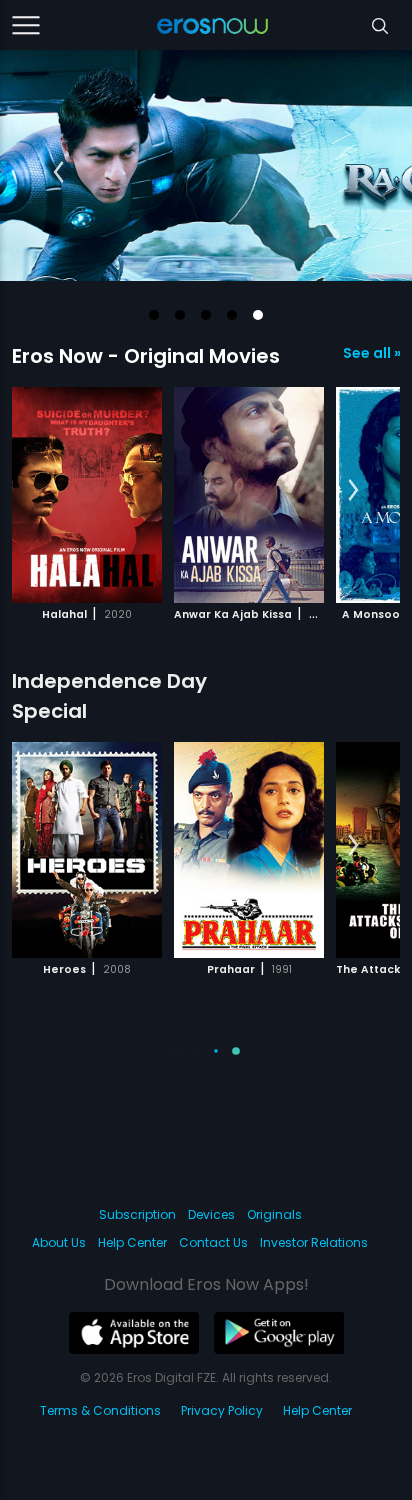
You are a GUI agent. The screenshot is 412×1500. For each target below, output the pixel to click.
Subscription (137, 1214)
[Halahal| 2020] (87, 495)
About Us (59, 1242)
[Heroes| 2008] (87, 850)
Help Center (132, 1242)
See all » (371, 353)
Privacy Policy (222, 1410)
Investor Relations (314, 1242)
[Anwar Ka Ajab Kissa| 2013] (249, 495)
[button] (154, 315)
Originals (274, 1214)
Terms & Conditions (100, 1410)
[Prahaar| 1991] (249, 850)
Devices (211, 1214)
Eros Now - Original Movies (146, 356)
